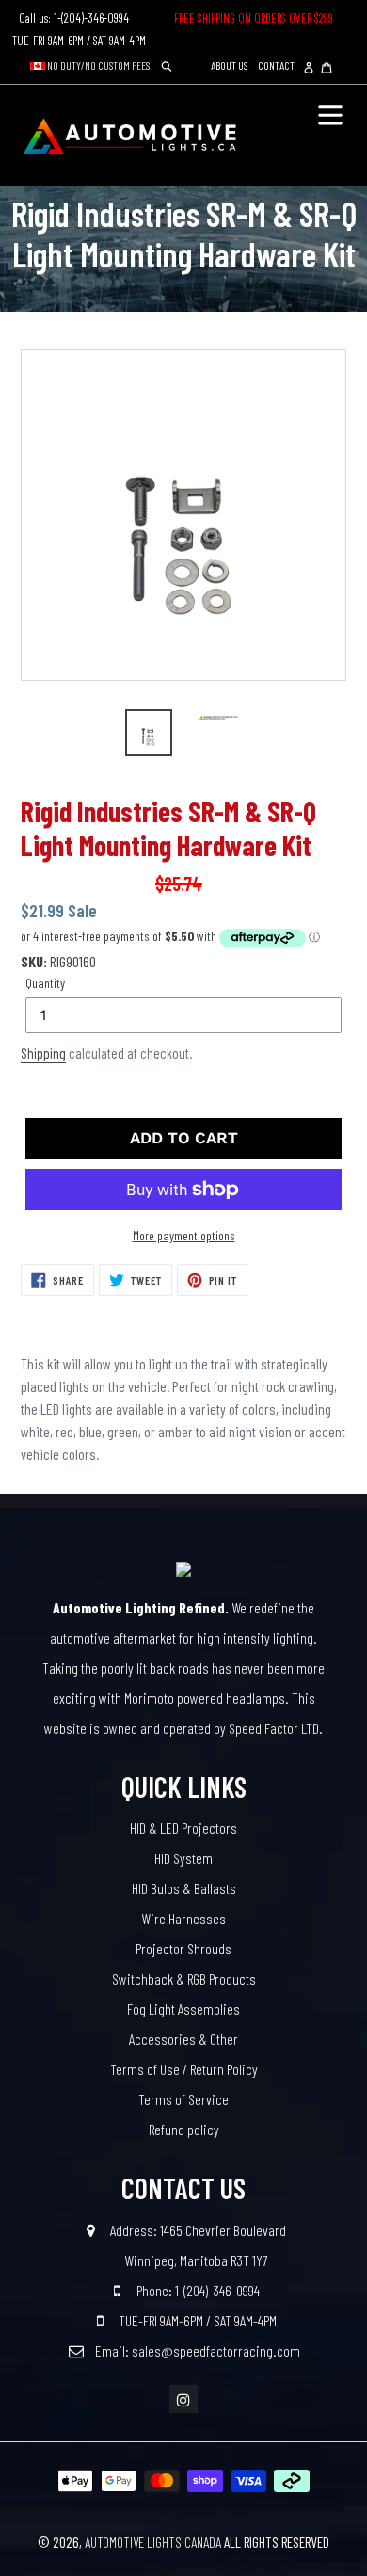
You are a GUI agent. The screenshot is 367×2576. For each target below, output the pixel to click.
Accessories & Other (183, 2039)
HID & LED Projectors (183, 1828)
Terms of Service (183, 2099)
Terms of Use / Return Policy (184, 2069)
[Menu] (330, 113)
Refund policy (184, 2129)
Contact (276, 65)
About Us (229, 65)
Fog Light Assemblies (183, 2009)
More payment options (184, 1235)
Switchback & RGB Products (184, 1978)
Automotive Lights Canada (153, 2542)
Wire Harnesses (183, 1918)
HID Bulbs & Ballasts (184, 1888)
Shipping (43, 1053)
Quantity (45, 983)
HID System (183, 1858)
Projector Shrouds (183, 1948)
